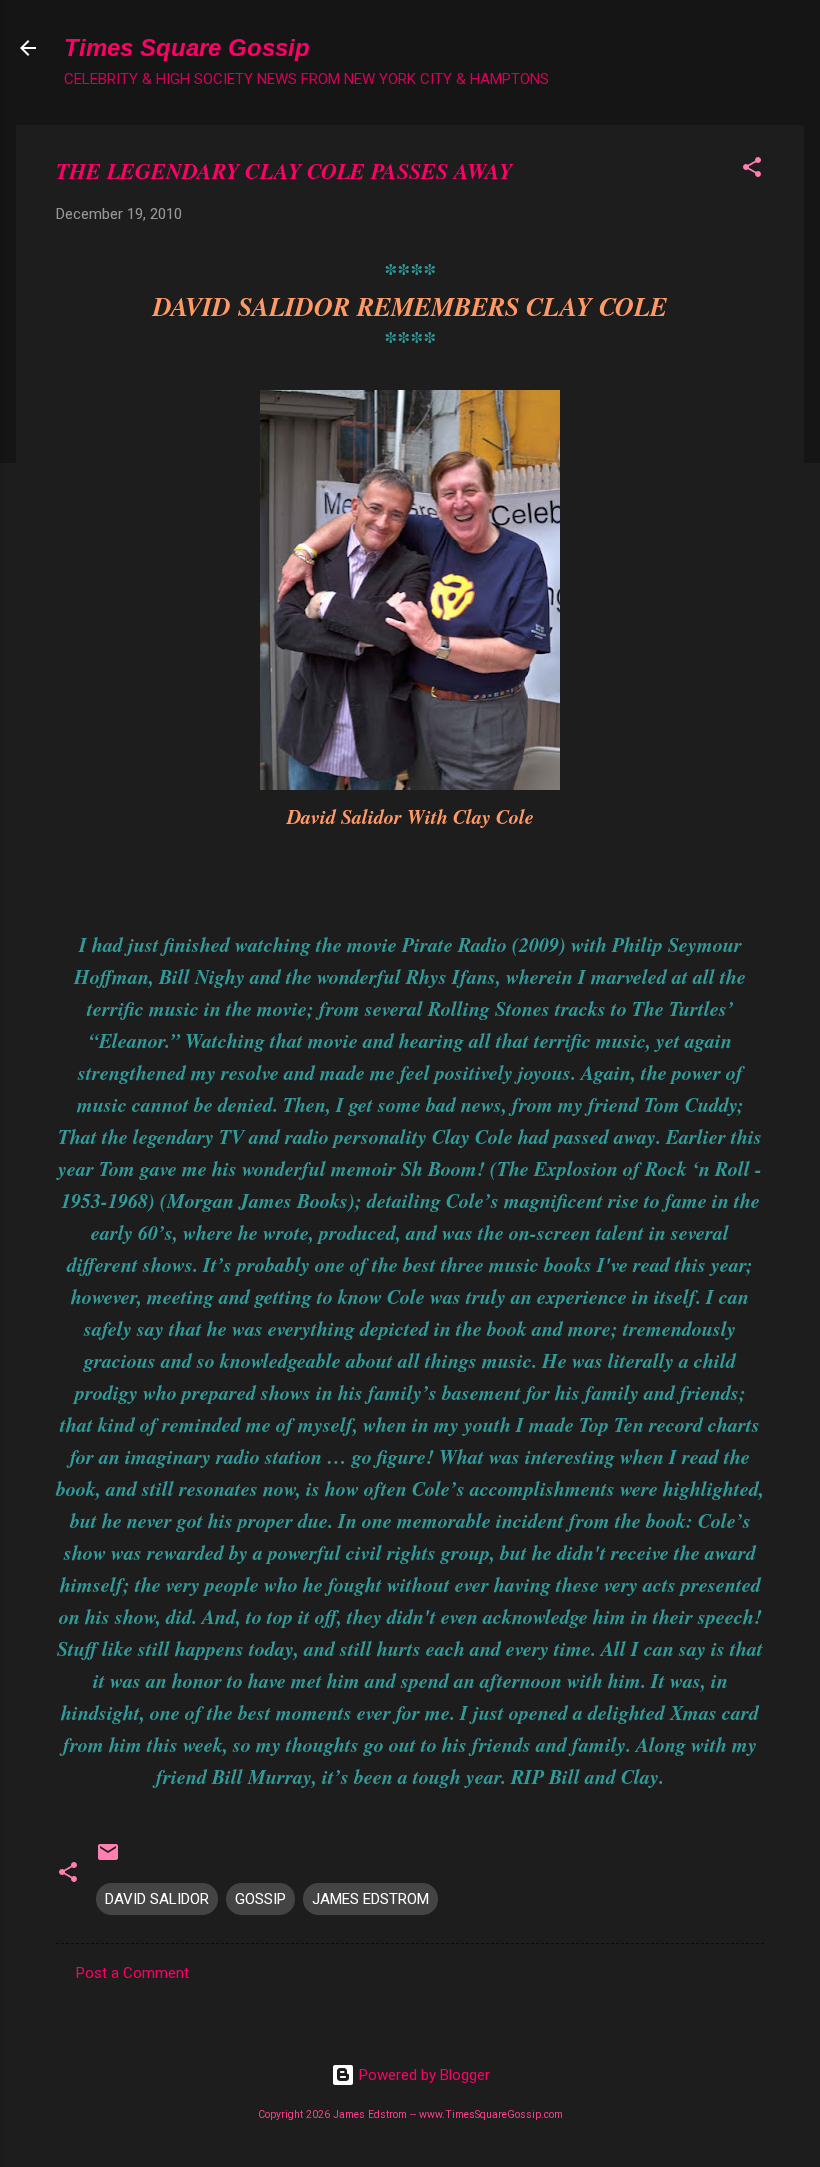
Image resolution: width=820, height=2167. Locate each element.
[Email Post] (108, 1859)
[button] (752, 170)
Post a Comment (132, 1973)
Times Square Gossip (187, 47)
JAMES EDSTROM (370, 1899)
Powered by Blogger (422, 2075)
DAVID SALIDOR (157, 1899)
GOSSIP (260, 1899)
